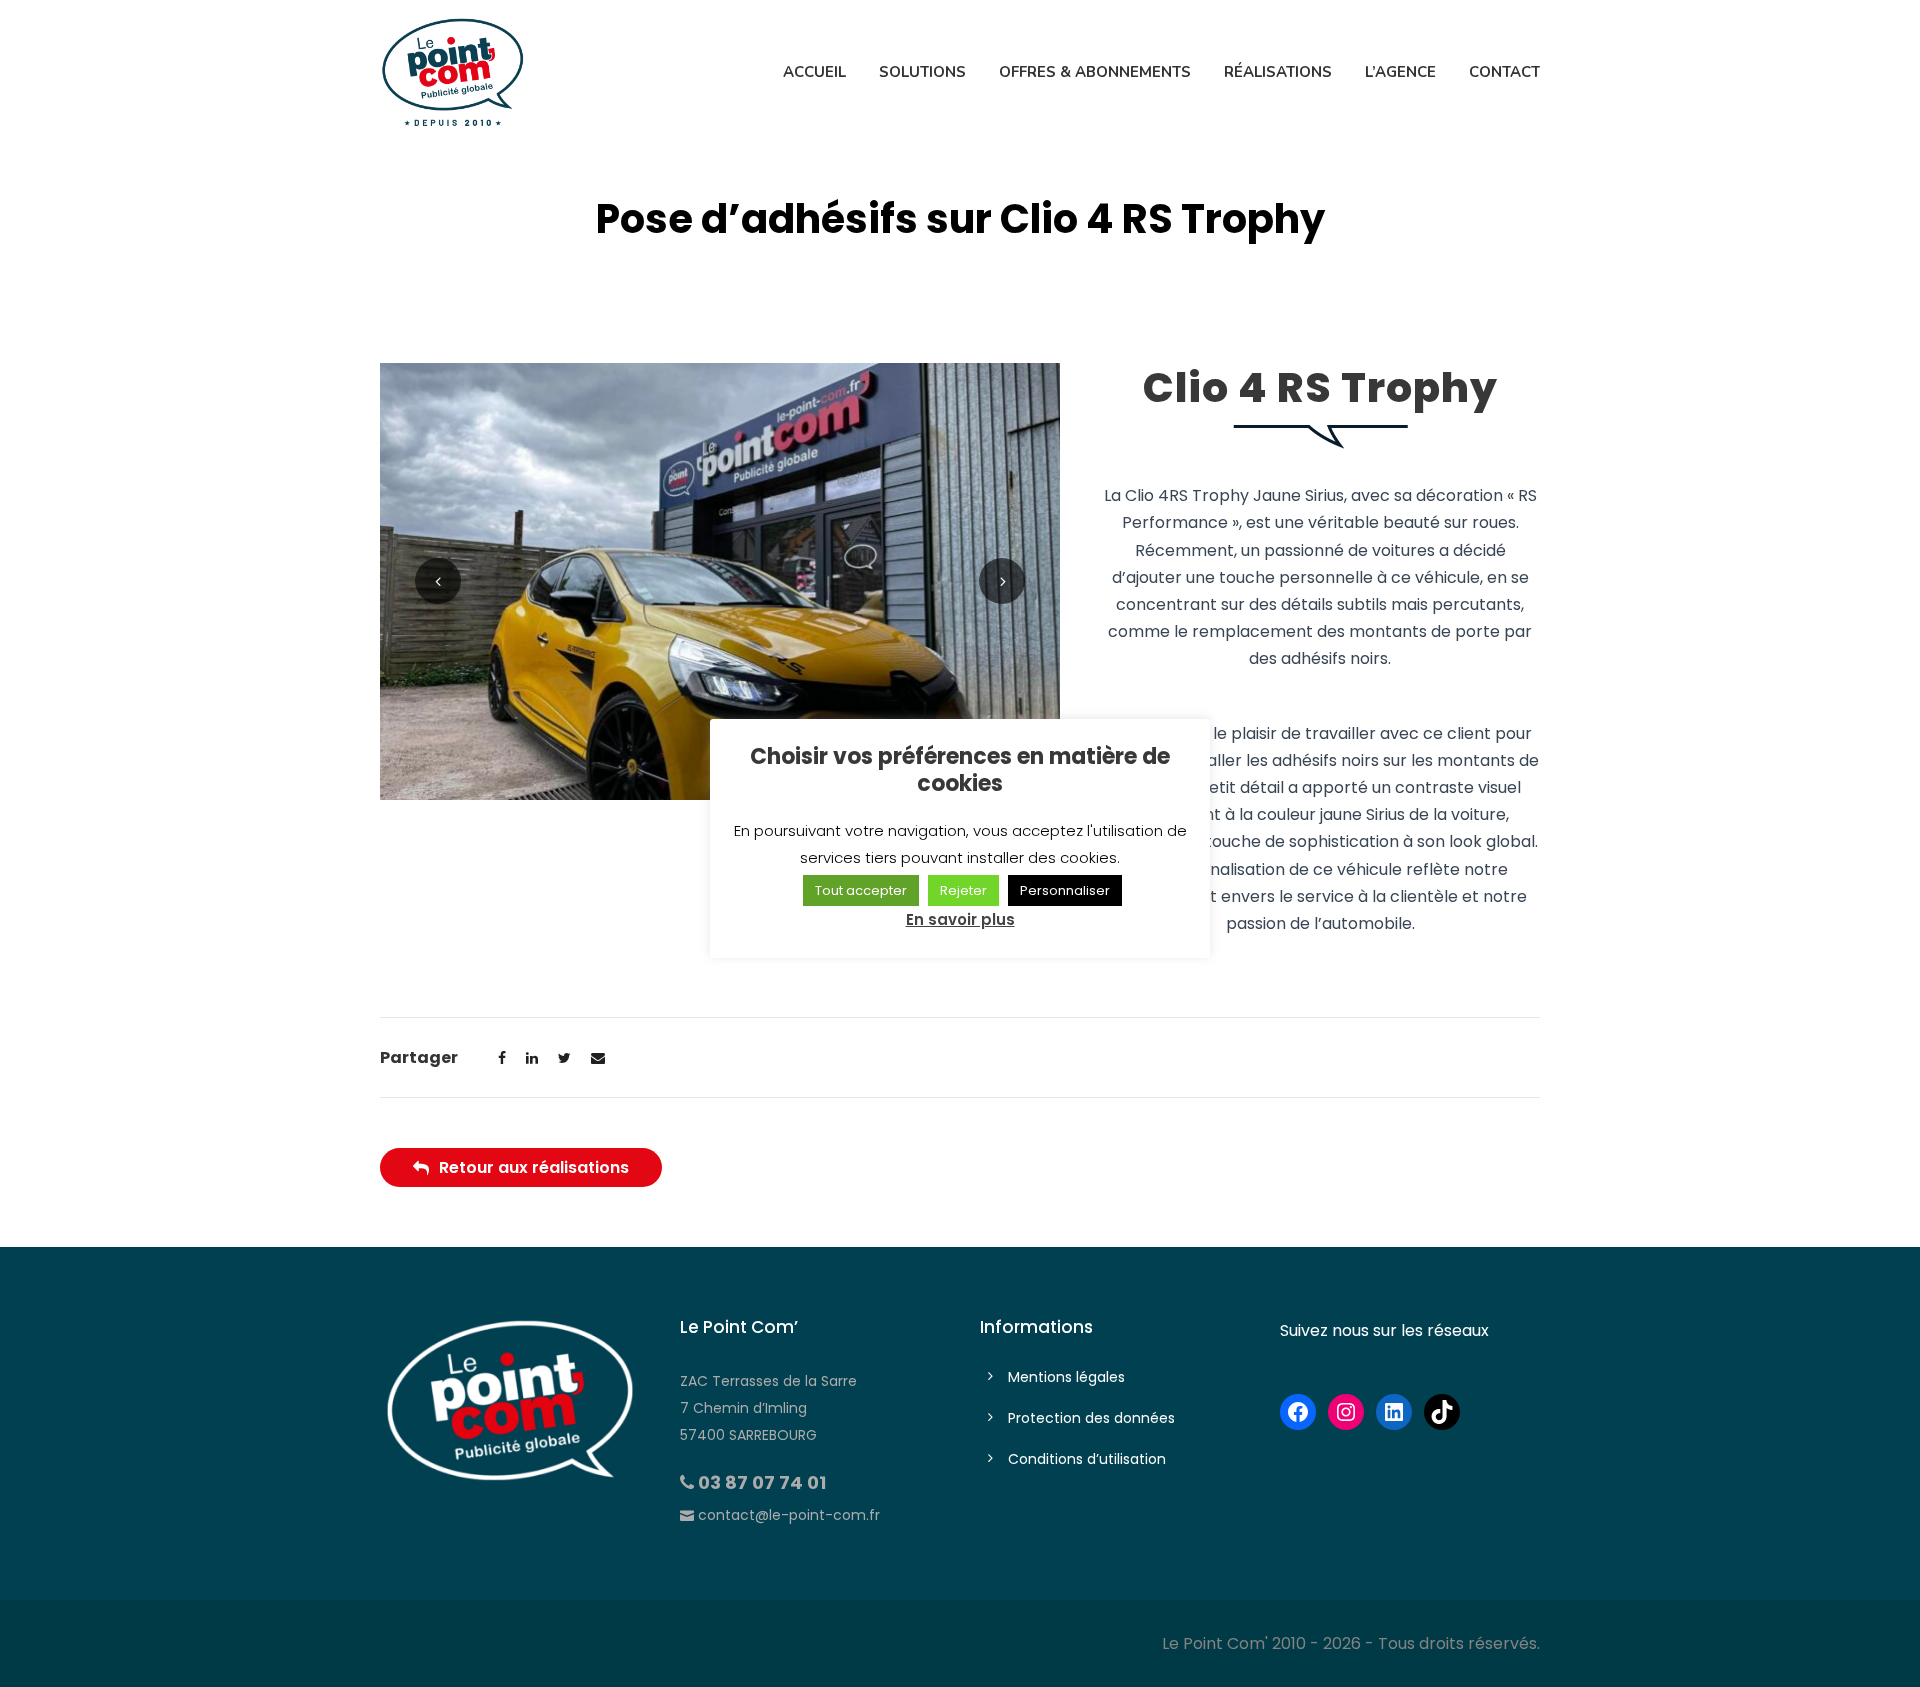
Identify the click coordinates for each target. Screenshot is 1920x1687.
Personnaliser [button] (1065, 890)
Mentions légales (1066, 1377)
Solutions (922, 72)
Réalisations (1278, 72)
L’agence (1400, 72)
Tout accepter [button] (861, 890)
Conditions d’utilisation (1087, 1459)
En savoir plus (960, 919)
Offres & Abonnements (1095, 72)
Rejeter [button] (963, 890)
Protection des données (1091, 1418)
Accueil (814, 72)
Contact (1504, 72)
